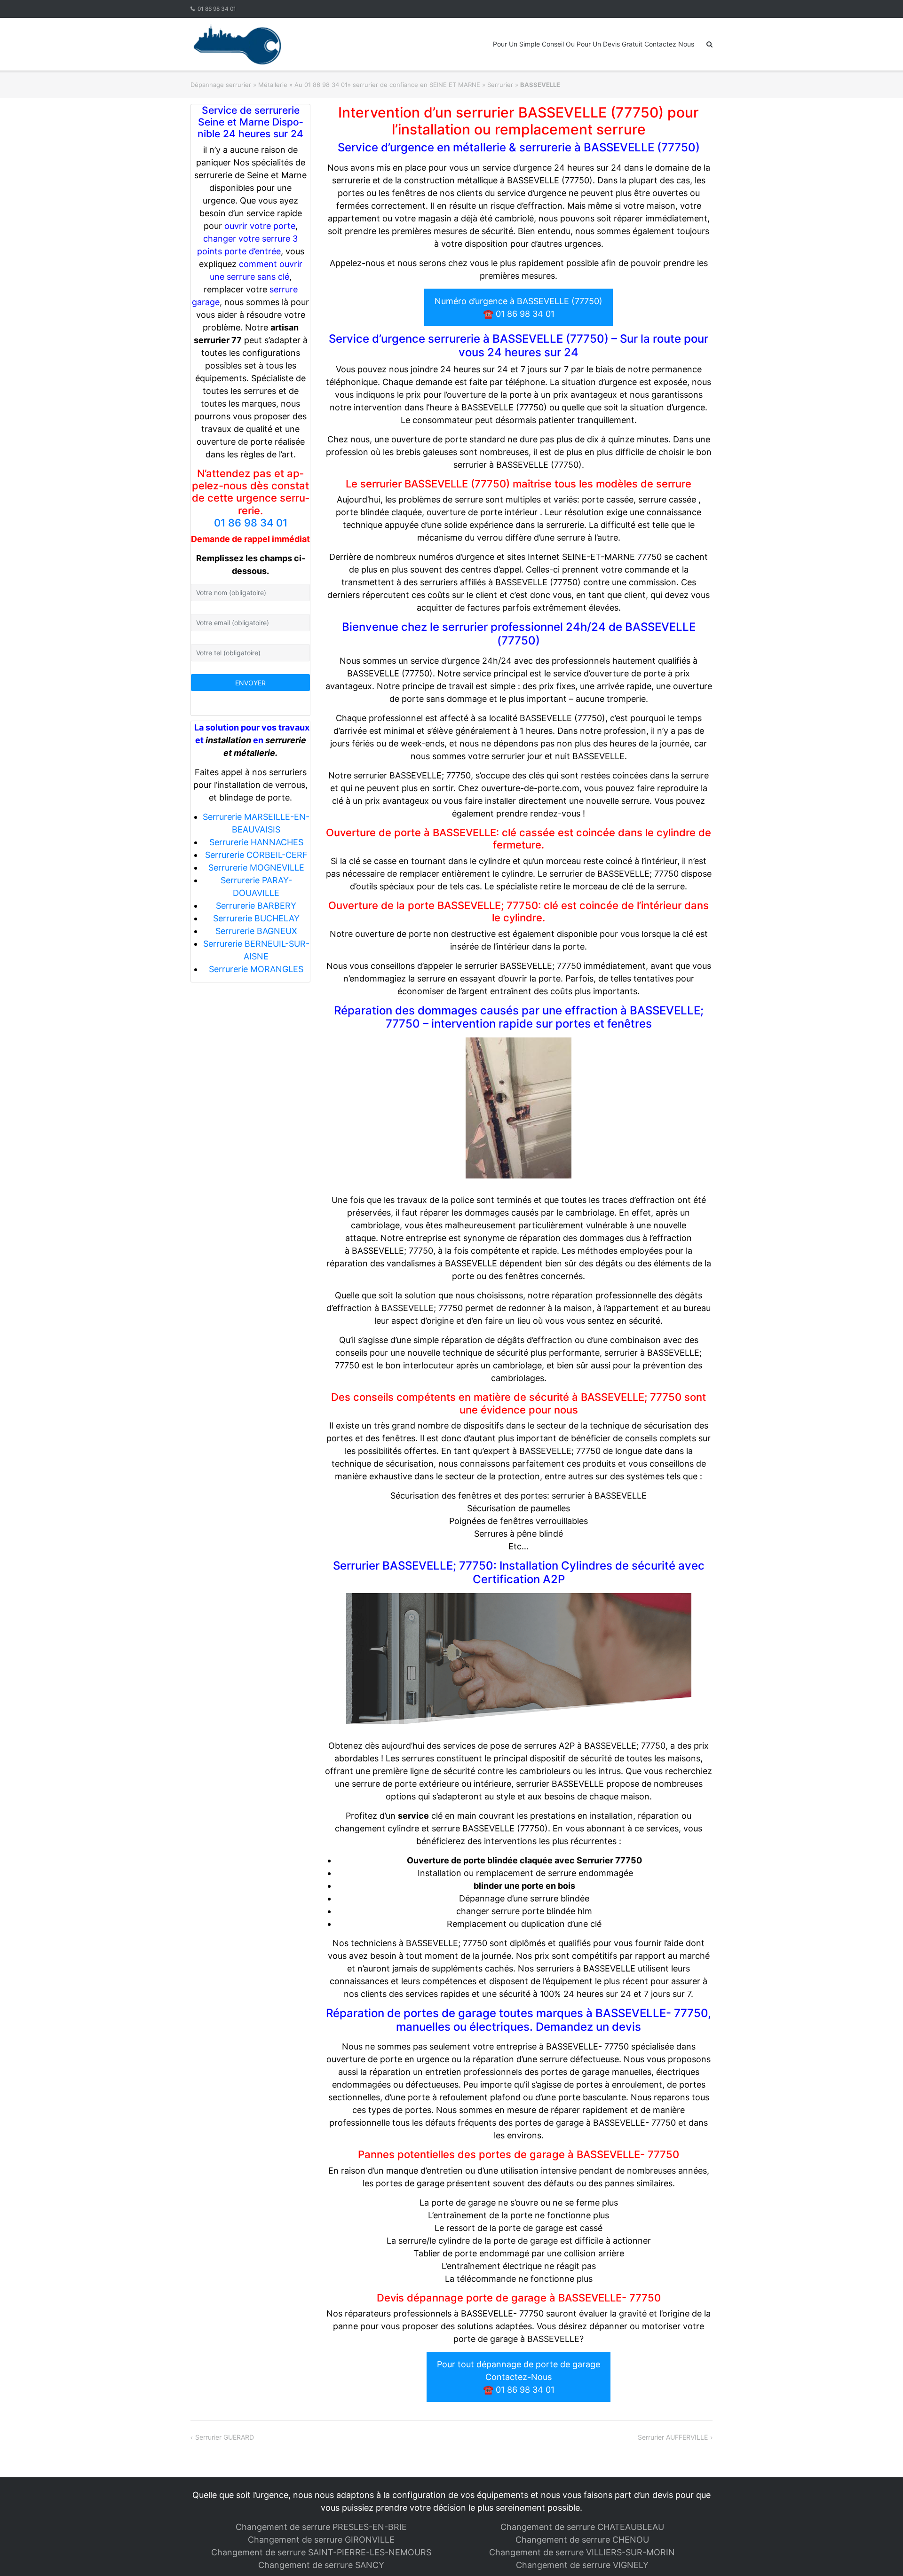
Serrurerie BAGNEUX (256, 931)
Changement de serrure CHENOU (582, 2540)
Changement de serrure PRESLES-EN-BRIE (321, 2527)
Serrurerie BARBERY (256, 906)
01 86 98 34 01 (217, 9)
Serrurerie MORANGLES (256, 969)
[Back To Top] (880, 2553)
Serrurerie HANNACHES (256, 842)
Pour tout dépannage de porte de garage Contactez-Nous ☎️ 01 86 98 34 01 (519, 2377)
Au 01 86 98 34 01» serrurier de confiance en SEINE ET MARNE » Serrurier (404, 85)
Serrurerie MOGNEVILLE (256, 868)
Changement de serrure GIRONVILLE (321, 2540)
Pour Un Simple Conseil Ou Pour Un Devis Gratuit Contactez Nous (594, 44)
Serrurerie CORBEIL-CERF (256, 855)
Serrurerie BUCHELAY (256, 918)
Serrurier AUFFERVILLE (673, 2437)
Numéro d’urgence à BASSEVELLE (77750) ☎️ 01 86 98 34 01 (519, 307)
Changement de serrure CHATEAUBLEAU (582, 2527)
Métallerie (273, 85)
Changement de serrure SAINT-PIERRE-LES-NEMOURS (321, 2552)
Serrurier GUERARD (225, 2437)
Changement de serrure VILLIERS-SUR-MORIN (582, 2552)
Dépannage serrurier (221, 85)
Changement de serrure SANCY (321, 2565)
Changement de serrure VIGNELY (582, 2565)
